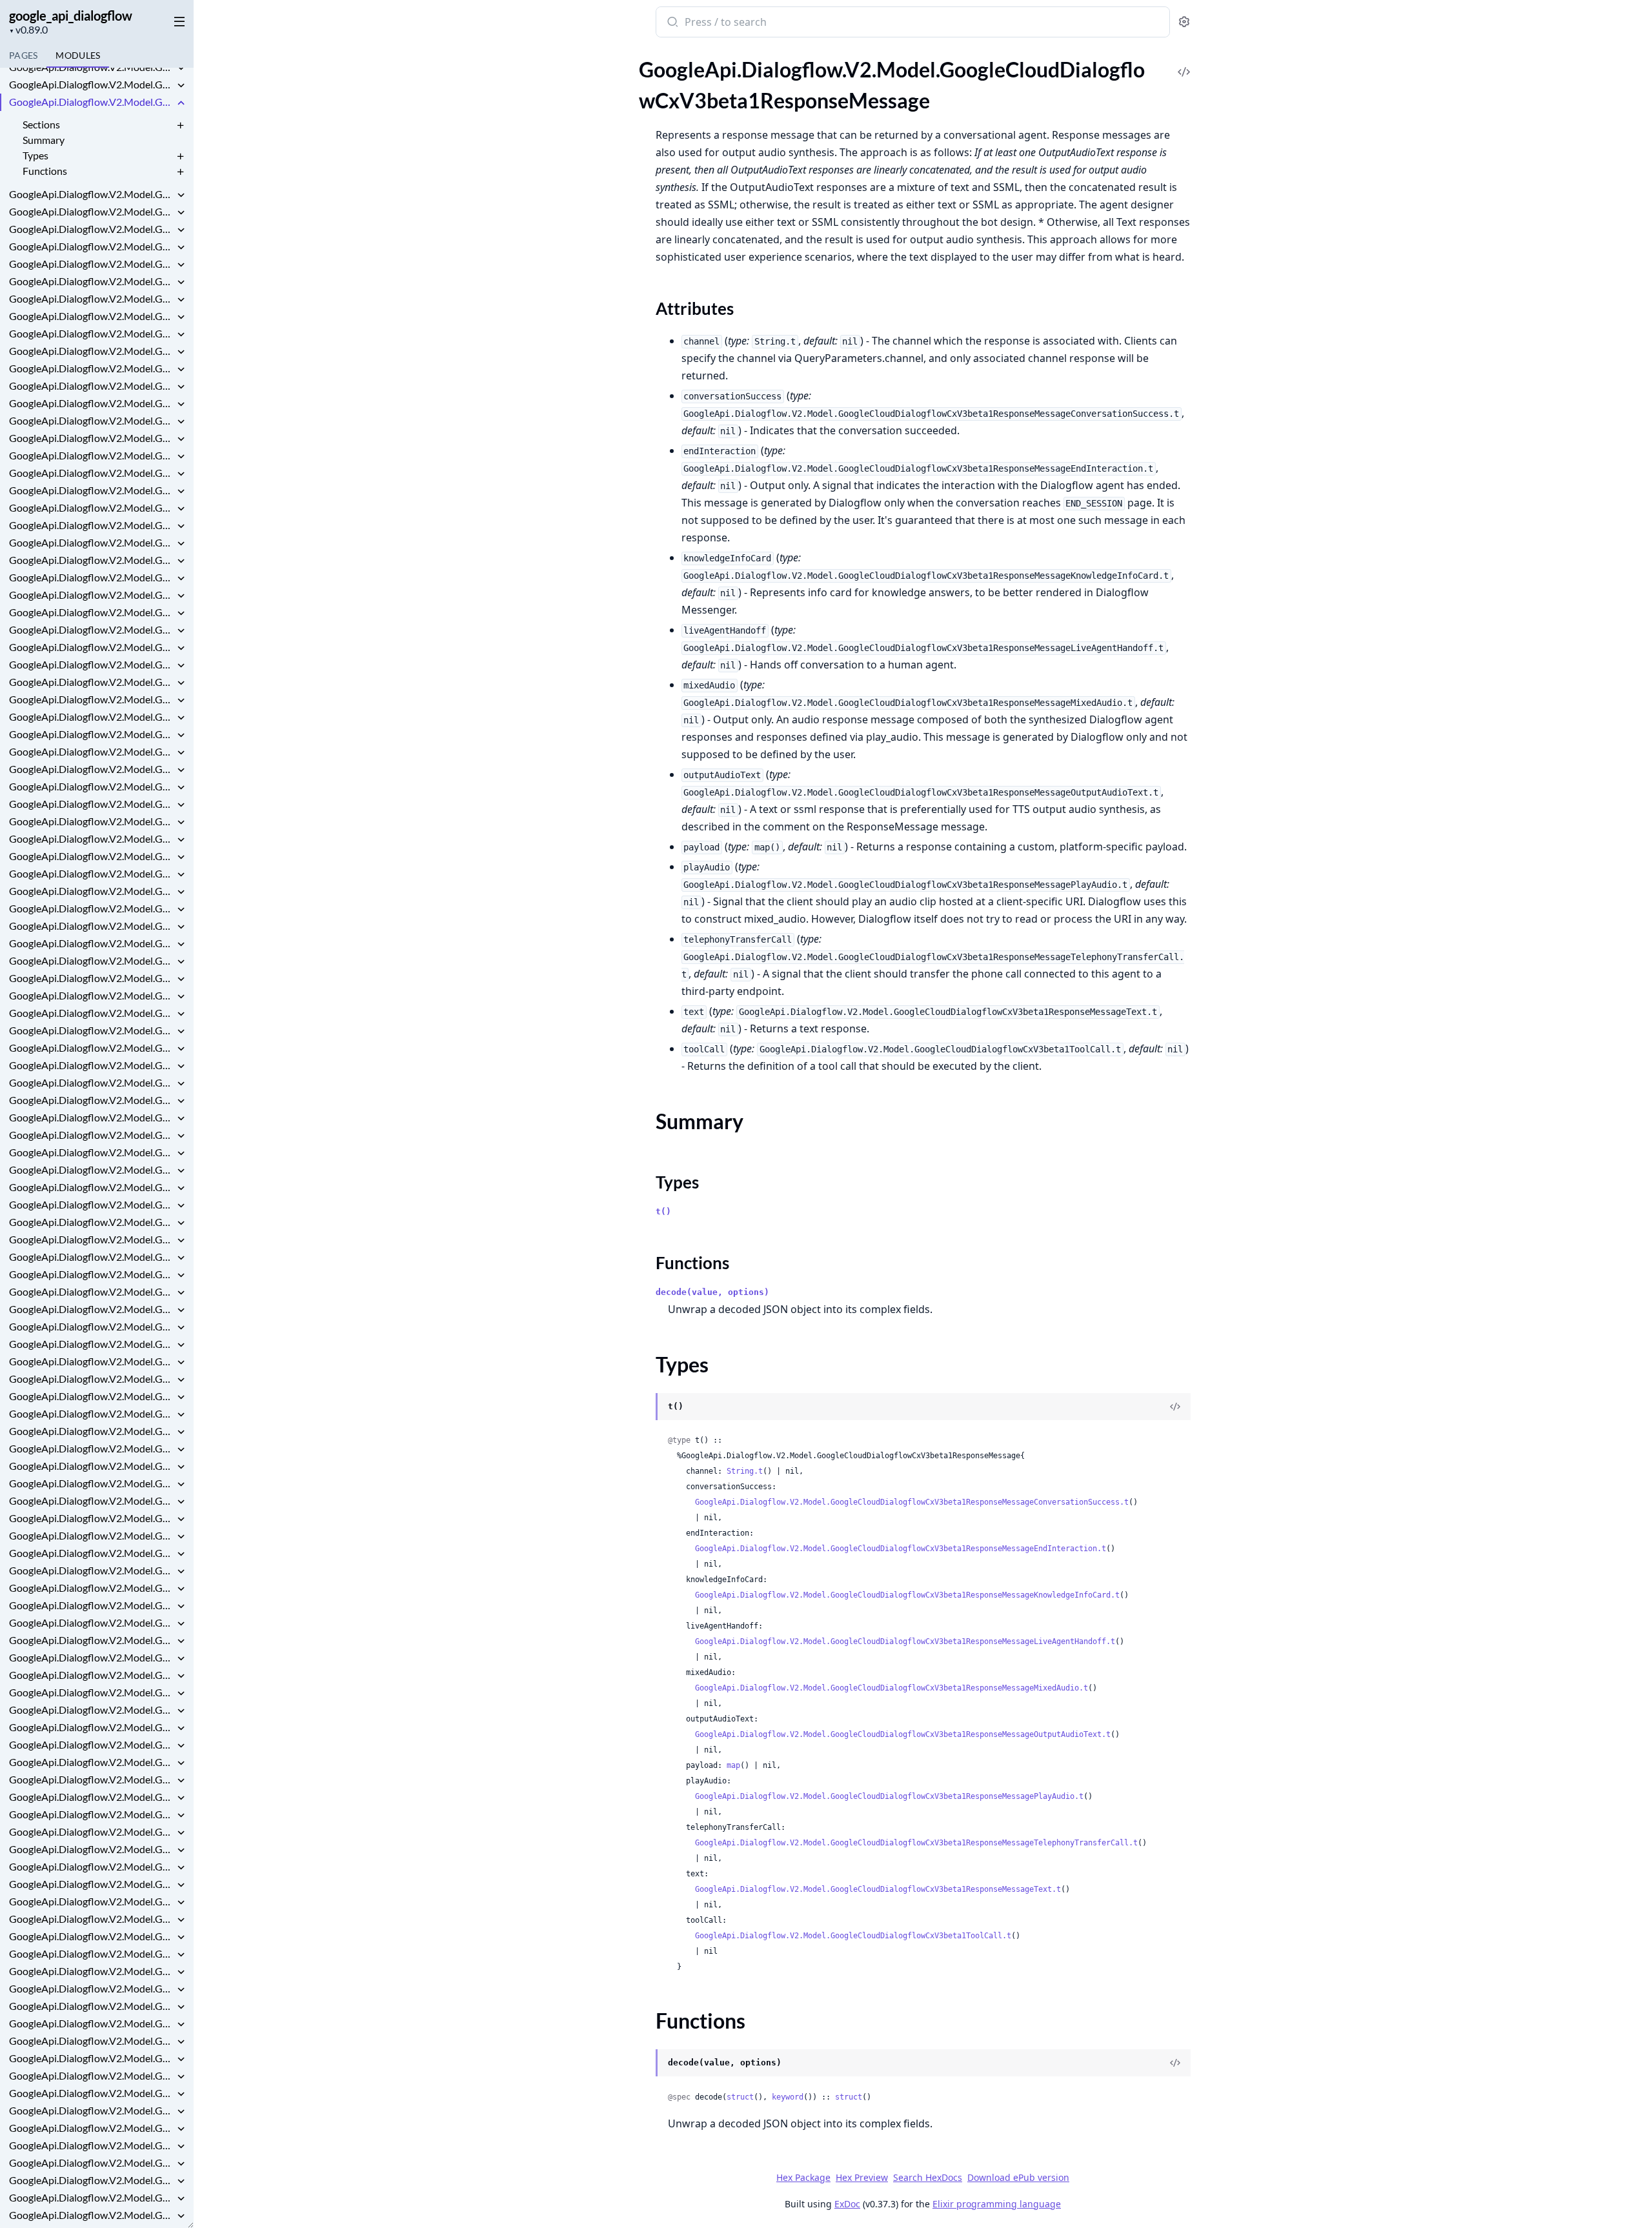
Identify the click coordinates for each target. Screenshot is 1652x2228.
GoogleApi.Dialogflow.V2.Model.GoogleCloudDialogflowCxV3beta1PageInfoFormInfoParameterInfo (92, 67)
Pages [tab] (23, 55)
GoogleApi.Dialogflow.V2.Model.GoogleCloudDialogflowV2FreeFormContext (92, 2180)
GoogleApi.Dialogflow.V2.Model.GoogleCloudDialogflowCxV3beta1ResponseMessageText (92, 351)
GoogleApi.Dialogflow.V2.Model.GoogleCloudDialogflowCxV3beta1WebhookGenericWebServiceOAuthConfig (92, 699)
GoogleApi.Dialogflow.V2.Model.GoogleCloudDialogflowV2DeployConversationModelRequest (92, 1762)
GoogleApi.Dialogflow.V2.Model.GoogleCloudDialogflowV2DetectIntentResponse (92, 1797)
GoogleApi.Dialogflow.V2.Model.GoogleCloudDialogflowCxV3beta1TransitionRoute (92, 629)
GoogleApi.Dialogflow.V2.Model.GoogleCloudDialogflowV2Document (92, 1832)
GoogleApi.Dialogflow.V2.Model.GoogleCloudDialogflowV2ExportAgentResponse (92, 2093)
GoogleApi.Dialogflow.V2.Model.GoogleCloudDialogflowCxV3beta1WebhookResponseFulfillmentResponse (92, 838)
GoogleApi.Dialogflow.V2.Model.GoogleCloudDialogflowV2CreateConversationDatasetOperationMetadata (92, 1640)
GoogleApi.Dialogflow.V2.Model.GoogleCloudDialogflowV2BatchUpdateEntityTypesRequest (92, 1257)
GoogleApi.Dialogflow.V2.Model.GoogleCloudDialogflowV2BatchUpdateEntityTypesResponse (92, 1274)
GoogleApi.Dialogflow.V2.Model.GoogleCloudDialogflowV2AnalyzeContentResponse (92, 995)
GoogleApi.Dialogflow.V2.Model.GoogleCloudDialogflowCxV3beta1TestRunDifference (92, 542)
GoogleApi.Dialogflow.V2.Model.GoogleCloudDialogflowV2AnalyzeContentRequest (92, 978)
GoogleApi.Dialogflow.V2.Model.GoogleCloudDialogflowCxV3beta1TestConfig (92, 507)
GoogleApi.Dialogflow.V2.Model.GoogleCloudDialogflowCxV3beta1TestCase (92, 455)
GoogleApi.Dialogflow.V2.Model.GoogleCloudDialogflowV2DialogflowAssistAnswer (92, 1814)
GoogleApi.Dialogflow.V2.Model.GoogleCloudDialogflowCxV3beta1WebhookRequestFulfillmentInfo (92, 751)
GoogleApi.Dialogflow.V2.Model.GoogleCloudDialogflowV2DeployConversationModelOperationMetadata (92, 1744)
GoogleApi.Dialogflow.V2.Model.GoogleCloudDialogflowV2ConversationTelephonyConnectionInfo (92, 1588)
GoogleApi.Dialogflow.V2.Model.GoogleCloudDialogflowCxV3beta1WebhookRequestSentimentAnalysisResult (92, 804)
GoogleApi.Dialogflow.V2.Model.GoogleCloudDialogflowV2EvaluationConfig (92, 2006)
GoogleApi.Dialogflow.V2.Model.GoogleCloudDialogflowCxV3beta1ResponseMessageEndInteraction (92, 211)
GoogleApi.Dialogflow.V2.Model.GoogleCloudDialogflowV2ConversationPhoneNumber (92, 1553)
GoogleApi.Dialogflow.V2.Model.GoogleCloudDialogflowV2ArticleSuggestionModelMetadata (92, 1082)
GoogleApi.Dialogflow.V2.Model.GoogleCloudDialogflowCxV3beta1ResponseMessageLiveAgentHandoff (92, 246)
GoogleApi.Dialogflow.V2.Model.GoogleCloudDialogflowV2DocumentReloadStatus (92, 1849)
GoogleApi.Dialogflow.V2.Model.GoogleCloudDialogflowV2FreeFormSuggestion (92, 2197)
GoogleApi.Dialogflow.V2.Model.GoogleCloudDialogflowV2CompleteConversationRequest (92, 1361)
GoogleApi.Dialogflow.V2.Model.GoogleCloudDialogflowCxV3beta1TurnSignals (92, 647)
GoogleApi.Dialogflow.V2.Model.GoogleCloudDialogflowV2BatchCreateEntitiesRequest (92, 1169)
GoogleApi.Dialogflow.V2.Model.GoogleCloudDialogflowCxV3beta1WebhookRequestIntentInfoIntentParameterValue (92, 786)
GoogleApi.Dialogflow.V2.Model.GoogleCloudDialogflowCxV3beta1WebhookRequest (92, 734)
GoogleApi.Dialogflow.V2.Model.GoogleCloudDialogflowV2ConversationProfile (92, 1570)
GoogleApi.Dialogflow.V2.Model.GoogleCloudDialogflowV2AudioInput (92, 1117)
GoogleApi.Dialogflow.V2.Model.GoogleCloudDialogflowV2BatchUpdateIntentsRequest (92, 1291)
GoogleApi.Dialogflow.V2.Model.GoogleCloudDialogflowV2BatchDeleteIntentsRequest (92, 1222)
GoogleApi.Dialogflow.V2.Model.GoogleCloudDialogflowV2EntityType (92, 1901)
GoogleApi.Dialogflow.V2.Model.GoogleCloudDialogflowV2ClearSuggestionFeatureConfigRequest (92, 1344)
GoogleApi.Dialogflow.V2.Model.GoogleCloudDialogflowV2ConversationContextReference (92, 1431)
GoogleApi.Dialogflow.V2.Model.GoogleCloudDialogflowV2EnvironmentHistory (92, 1971)
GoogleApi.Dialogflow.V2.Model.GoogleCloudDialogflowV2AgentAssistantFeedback (92, 891)
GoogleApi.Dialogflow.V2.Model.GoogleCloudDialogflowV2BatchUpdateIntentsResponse (92, 1309)
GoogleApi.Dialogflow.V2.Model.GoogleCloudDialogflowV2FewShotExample (92, 2163)
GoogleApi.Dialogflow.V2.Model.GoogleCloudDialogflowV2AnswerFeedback (92, 1030)
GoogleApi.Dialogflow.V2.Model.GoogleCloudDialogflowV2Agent (92, 873)
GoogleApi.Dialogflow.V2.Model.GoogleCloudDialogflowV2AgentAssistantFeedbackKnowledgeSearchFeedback (92, 926)
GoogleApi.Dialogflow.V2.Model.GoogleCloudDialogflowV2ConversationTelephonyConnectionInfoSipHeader (92, 1622)
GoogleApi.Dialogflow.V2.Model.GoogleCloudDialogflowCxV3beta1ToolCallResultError (92, 612)
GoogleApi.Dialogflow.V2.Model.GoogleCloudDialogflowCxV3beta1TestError (92, 525)
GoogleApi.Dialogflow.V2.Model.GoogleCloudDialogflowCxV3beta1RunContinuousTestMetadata (92, 368)
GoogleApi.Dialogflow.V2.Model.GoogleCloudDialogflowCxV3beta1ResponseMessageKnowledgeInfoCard (92, 229)
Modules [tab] (78, 55)
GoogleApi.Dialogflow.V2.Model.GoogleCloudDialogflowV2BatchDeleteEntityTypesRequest (92, 1204)
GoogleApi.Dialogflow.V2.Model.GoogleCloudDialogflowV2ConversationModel (92, 1518)
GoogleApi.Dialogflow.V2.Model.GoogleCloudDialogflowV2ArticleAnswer (92, 1065)
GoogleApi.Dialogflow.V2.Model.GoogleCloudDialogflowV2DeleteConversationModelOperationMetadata (92, 1727)
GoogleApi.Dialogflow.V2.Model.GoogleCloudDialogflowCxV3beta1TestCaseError (92, 473)
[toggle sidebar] (177, 21)
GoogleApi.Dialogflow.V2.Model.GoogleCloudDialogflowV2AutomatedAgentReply (92, 1152)
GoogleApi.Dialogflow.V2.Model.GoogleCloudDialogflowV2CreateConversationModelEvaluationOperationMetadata (92, 1657)
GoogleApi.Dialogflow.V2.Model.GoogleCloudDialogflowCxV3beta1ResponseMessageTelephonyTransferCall (92, 333)
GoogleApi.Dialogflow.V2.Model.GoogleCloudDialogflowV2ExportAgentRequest (92, 2075)
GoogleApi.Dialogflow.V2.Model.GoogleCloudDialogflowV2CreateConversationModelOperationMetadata (92, 1692)
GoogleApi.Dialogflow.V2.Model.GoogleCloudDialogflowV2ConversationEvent (92, 1483)
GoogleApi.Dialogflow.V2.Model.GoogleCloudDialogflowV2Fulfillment (92, 2215)
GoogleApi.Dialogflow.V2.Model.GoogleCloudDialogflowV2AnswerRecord (92, 1048)
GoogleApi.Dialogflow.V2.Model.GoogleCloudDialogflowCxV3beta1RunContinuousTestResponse (92, 386)
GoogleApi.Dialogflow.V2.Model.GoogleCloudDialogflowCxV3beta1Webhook (92, 664)
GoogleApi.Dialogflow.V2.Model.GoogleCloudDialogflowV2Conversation (92, 1396)
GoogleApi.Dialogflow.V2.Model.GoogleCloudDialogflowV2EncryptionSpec (92, 1884)
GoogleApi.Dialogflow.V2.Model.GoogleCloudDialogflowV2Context (92, 1379)
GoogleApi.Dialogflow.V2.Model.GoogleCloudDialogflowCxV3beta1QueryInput (92, 84)
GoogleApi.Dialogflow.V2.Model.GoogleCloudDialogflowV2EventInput (92, 2058)
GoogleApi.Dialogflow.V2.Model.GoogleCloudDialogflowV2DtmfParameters (92, 1866)
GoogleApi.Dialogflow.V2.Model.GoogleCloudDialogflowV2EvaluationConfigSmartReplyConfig (92, 2041)
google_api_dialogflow (71, 15)
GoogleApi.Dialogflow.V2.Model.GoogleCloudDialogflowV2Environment (92, 1953)
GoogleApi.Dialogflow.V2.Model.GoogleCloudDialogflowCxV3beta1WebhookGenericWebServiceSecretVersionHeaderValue (92, 717)
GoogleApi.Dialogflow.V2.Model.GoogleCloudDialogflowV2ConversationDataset (92, 1466)
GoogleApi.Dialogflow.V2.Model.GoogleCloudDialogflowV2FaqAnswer (92, 2145)
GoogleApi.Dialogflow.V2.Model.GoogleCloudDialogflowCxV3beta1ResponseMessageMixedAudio (92, 264)
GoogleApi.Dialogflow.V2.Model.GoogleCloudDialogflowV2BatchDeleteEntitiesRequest (92, 1187)
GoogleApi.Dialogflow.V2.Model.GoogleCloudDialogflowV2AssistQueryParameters (92, 1100)
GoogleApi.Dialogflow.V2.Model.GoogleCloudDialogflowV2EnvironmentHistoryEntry (92, 1988)
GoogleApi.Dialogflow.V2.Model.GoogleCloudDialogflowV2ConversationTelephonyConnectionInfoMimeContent (92, 1605)
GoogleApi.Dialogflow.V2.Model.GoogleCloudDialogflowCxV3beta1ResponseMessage (92, 102)
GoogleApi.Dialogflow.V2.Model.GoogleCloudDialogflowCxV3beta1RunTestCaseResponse (92, 420)
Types (35, 155)
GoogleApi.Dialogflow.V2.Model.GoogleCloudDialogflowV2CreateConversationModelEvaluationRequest (92, 1675)
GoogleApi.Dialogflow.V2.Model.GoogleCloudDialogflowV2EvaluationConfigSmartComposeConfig (92, 2023)
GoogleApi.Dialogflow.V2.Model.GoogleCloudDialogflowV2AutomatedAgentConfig (92, 1135)
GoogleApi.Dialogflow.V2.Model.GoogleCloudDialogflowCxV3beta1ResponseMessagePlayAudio (92, 316)
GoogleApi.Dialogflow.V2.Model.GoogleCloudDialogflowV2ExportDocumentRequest (92, 2110)
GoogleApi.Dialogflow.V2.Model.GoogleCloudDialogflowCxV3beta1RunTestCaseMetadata (92, 403)
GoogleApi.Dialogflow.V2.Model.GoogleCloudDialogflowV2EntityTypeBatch (92, 1919)
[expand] (181, 69)
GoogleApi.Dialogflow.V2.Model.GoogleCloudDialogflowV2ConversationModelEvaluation (92, 1535)
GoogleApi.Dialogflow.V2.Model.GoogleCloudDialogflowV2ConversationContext (92, 1413)
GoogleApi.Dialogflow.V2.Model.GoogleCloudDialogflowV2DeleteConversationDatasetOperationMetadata (92, 1710)
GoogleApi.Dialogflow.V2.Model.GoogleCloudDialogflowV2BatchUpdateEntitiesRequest (92, 1239)
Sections (41, 124)
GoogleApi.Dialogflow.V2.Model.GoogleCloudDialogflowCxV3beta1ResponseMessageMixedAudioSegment (92, 281)
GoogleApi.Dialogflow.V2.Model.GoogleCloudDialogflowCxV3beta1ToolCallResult (92, 595)
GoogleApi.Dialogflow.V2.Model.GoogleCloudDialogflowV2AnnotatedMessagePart (92, 1013)
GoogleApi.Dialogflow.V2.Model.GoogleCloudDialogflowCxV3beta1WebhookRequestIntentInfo (92, 769)
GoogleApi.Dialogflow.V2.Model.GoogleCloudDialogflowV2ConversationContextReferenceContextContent (92, 1448)
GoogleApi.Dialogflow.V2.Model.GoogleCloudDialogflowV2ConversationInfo (92, 1500)
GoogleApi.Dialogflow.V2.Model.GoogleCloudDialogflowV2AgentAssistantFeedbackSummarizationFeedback (92, 943)
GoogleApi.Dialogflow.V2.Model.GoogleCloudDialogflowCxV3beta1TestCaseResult (92, 490)
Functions (45, 171)
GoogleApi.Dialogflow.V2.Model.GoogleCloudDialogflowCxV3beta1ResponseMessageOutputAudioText (92, 298)
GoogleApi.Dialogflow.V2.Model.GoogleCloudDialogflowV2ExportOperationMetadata (92, 2128)
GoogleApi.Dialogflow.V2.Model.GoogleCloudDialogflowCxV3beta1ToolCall (92, 577)
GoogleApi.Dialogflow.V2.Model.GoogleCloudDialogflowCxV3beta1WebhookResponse (92, 821)
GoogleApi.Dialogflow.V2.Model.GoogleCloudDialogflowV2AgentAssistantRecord (92, 960)
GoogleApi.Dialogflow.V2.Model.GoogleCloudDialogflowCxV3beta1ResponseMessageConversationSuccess (92, 194)
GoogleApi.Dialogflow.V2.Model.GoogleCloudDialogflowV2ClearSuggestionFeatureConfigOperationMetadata (92, 1326)
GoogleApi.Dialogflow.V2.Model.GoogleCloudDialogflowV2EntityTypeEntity (92, 1936)
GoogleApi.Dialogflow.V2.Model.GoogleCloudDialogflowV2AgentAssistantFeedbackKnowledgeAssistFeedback (92, 908)
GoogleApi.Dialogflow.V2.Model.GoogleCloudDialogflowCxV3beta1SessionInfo (92, 438)
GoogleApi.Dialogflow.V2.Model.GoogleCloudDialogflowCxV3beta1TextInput (92, 560)
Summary (44, 140)
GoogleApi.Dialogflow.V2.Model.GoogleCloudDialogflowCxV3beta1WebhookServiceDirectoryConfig (92, 856)
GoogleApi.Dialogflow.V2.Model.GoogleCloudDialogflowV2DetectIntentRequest (92, 1779)
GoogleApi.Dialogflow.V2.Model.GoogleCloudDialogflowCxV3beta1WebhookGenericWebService (92, 682)
